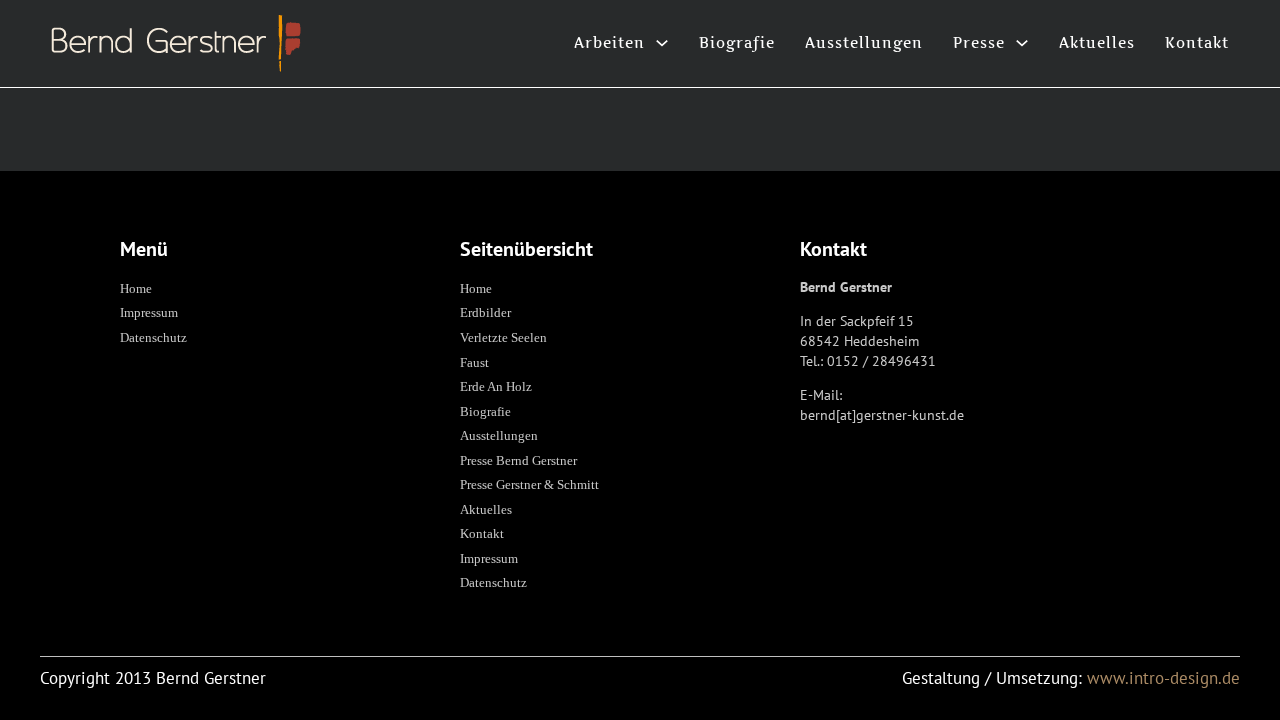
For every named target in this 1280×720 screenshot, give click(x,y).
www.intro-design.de (1163, 678)
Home (136, 288)
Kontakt (1197, 42)
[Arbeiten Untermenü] (662, 43)
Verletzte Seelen (503, 337)
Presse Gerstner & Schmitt (529, 484)
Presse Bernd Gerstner (518, 460)
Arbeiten (609, 42)
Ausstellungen (864, 42)
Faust (474, 362)
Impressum (149, 312)
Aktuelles (1097, 42)
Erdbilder (485, 312)
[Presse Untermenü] (1022, 43)
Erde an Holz (496, 386)
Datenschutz (153, 337)
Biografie (737, 42)
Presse (979, 42)
